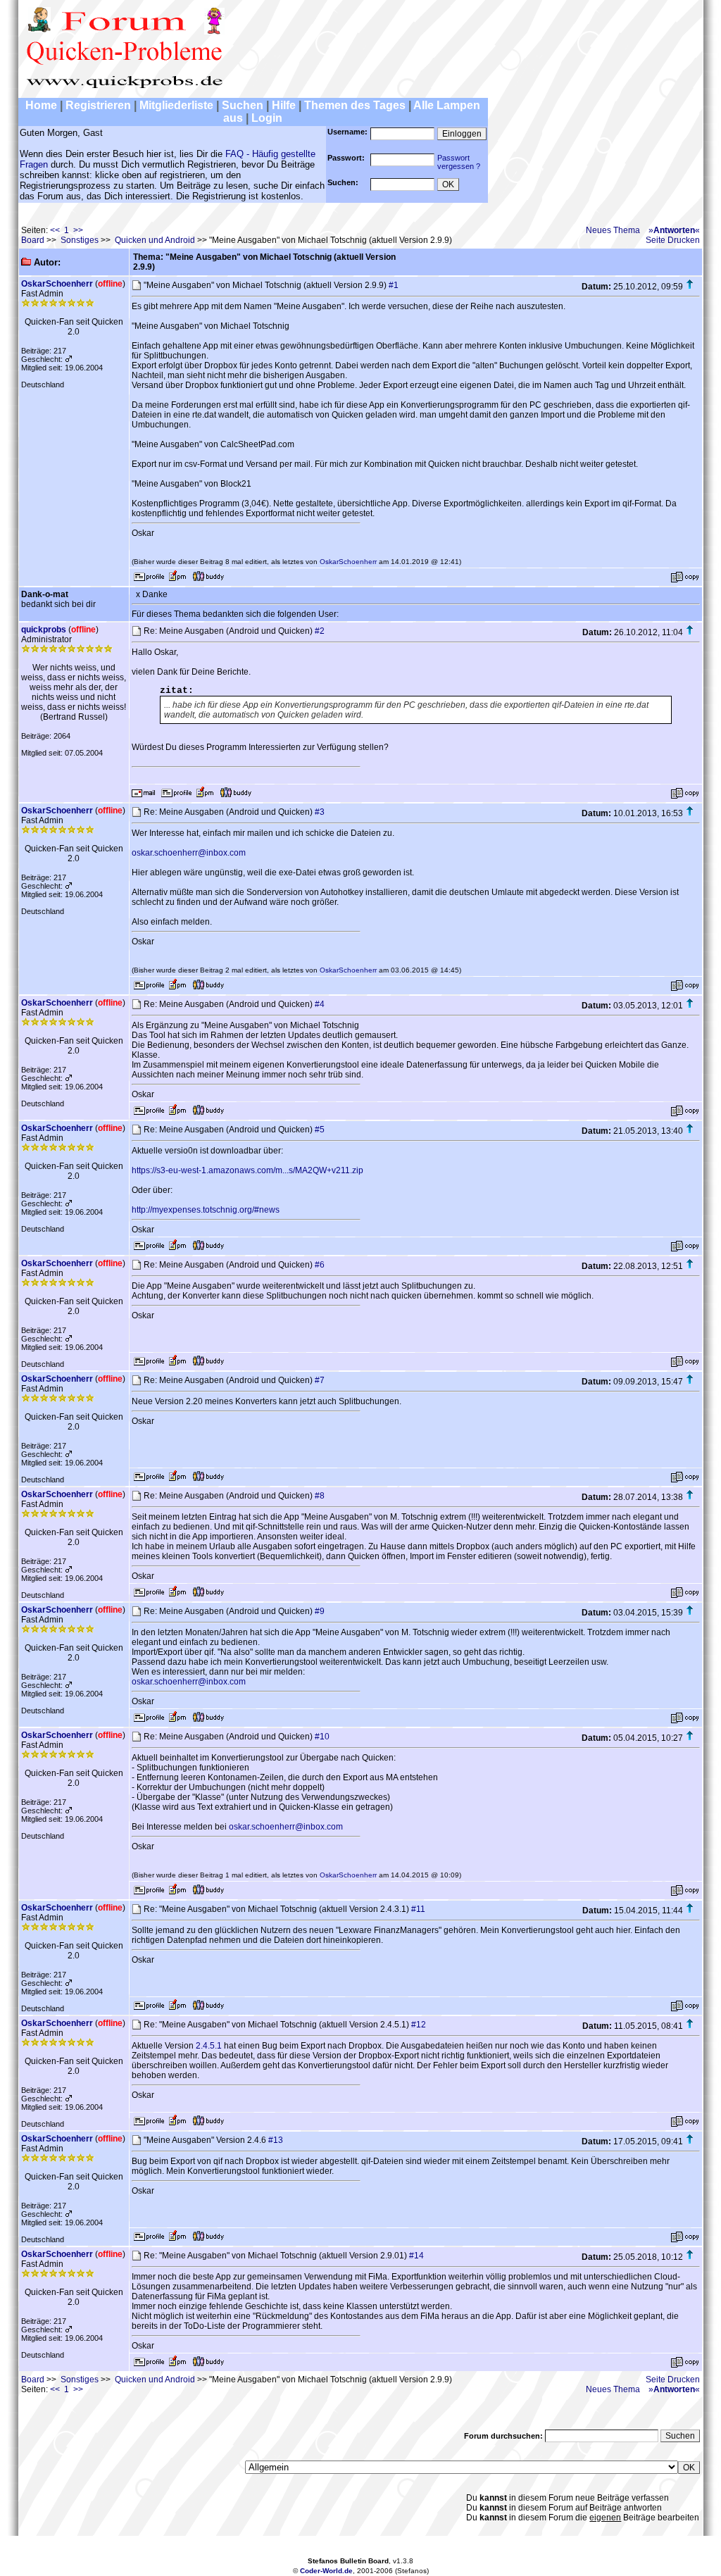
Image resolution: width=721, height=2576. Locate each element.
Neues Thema (613, 230)
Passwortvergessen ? (459, 162)
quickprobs (44, 630)
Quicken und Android (155, 240)
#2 (320, 631)
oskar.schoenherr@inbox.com (189, 853)
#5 (320, 1130)
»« (674, 230)
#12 (419, 2025)
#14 (416, 2256)
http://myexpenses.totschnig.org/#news (206, 1210)
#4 (320, 1004)
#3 (320, 812)
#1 (394, 285)
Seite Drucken (673, 240)
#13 (276, 2140)
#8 (320, 1496)
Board (33, 240)
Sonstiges (80, 240)
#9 (320, 1611)
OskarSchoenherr (57, 284)
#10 (322, 1737)
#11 (418, 1909)
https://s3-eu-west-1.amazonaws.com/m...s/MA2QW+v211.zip (247, 1170)
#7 (320, 1380)
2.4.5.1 (209, 2046)
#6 (320, 1265)
